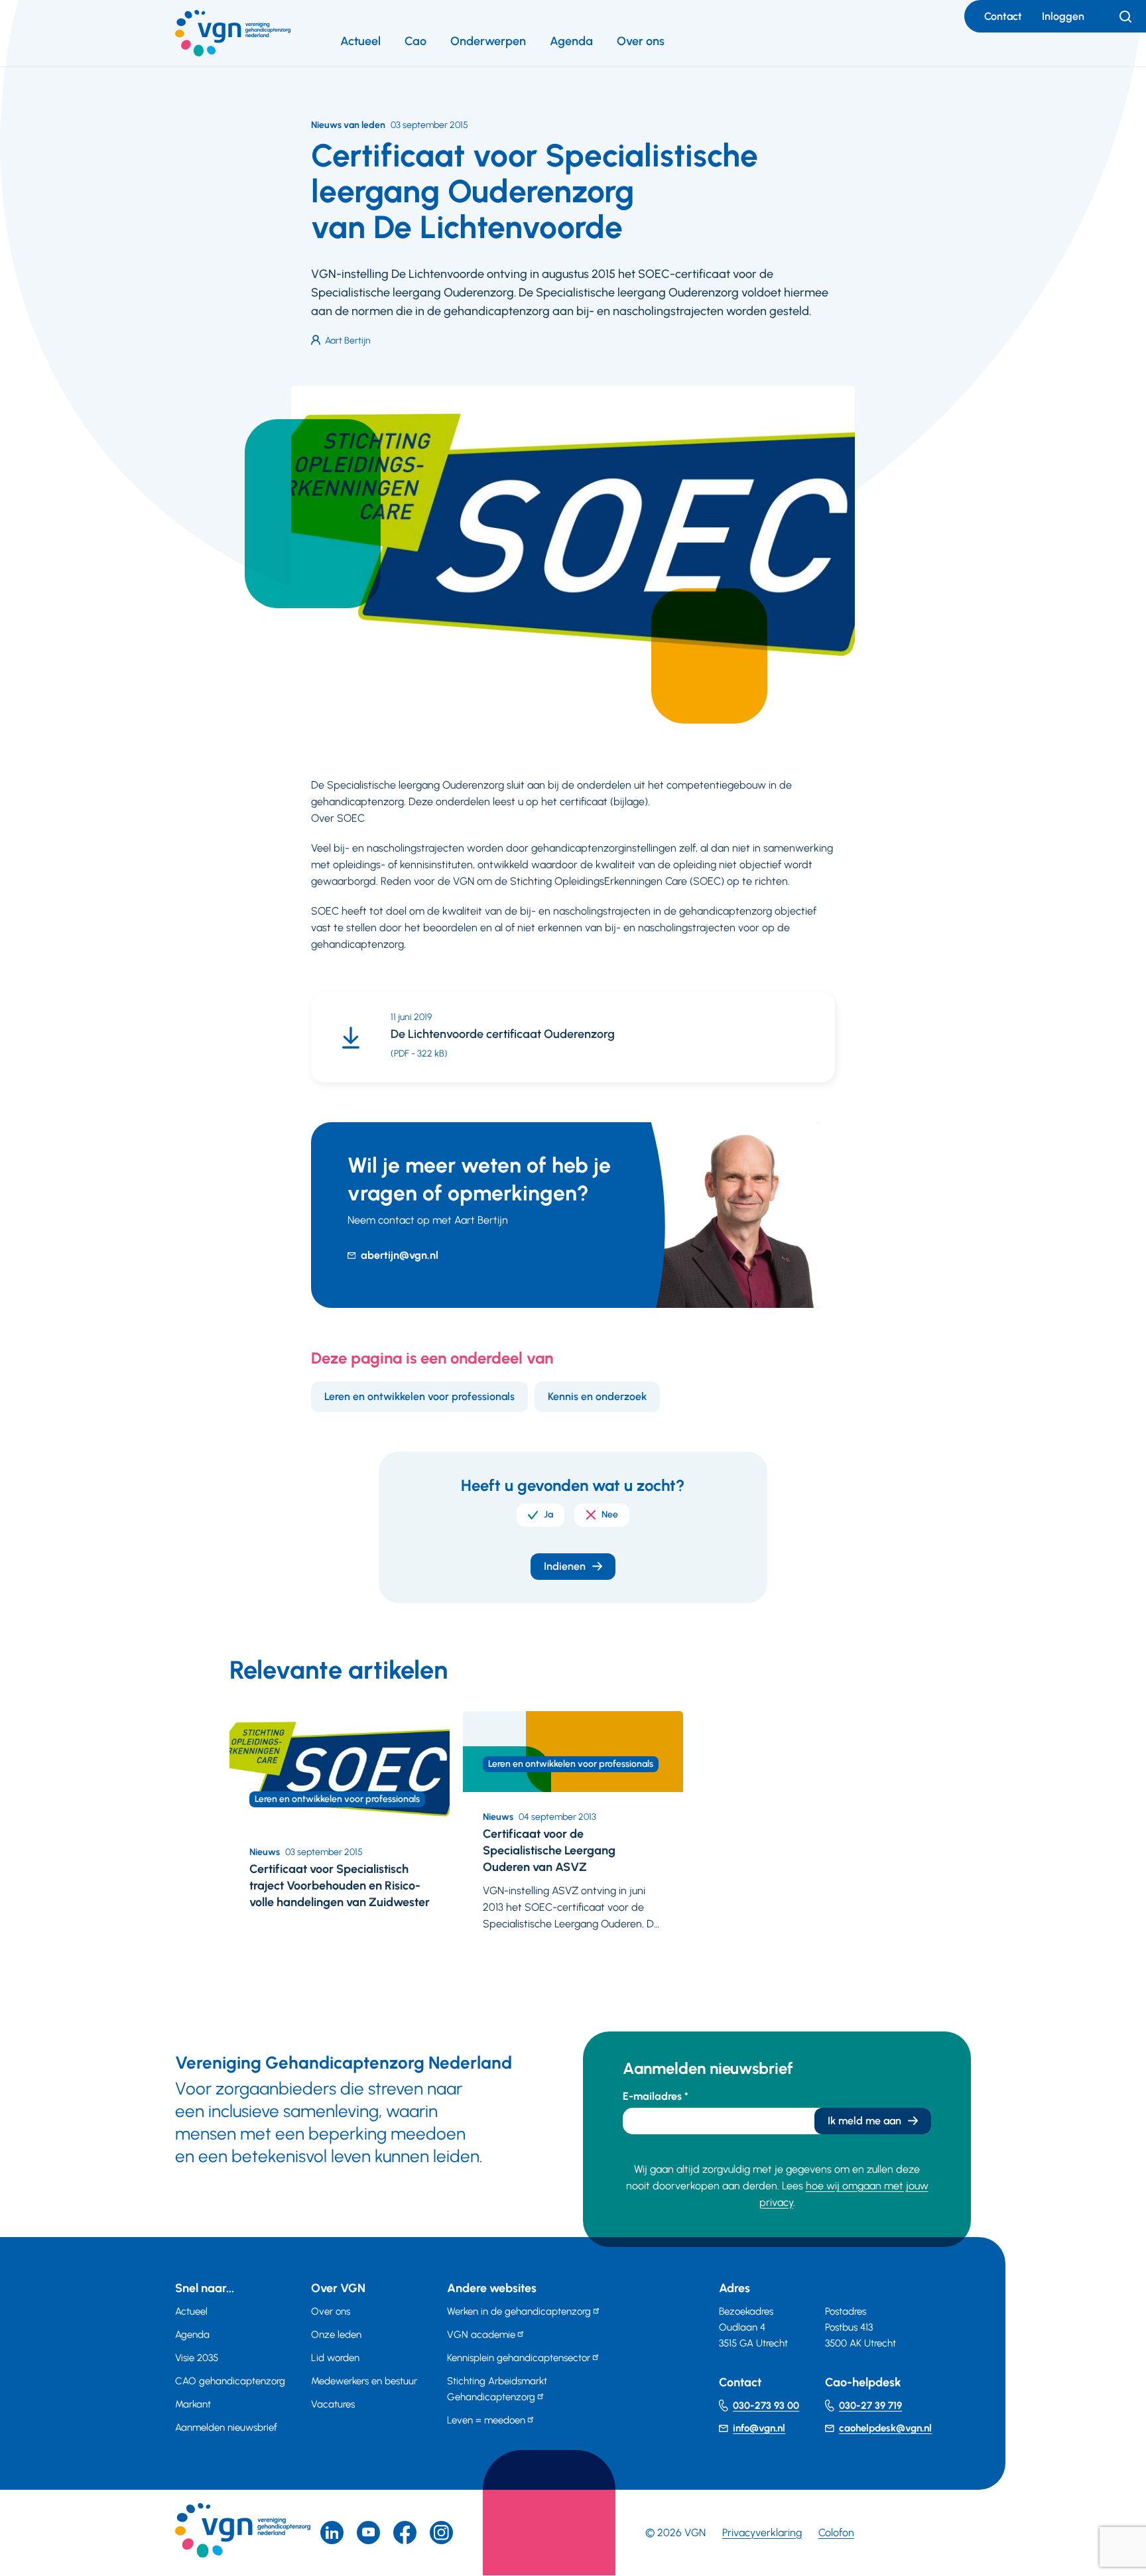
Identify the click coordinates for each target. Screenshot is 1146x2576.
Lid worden (335, 2358)
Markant (193, 2404)
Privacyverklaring (762, 2533)
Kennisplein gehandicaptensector (519, 2358)
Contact (1003, 16)
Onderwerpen (488, 41)
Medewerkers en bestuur (364, 2381)
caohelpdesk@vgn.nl (885, 2428)
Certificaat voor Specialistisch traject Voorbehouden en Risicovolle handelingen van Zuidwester (340, 1886)
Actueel (360, 41)
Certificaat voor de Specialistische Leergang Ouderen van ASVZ (549, 1850)
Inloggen (1063, 16)
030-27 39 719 (870, 2406)
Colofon (836, 2533)
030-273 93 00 (766, 2406)
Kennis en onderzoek (597, 1396)
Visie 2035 (197, 2358)
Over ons (641, 41)
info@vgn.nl (759, 2428)
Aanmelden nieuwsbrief (226, 2427)
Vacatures (333, 2404)
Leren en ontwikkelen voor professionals (419, 1396)
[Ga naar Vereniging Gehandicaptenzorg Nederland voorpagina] (233, 33)
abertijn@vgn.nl (400, 1255)
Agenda (571, 41)
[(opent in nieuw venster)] (405, 2533)
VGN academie (481, 2335)
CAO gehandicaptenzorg (230, 2381)
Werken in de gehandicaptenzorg (519, 2311)
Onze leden (336, 2335)
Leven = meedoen (486, 2420)
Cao (415, 41)
